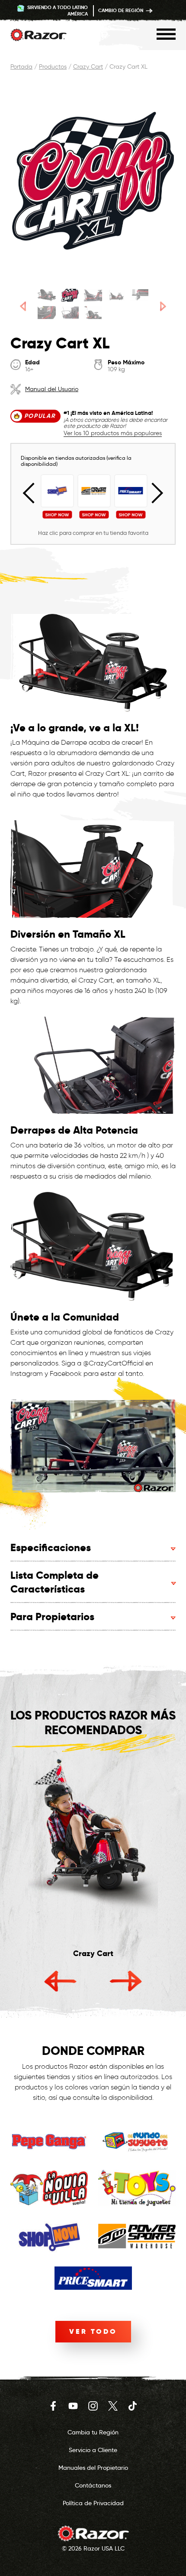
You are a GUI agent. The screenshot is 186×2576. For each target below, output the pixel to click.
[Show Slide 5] (139, 295)
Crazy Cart (88, 67)
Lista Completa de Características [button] (55, 1582)
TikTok (133, 2406)
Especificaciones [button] (51, 1547)
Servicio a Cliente (93, 2450)
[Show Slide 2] (70, 295)
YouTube (73, 2406)
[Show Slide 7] (70, 313)
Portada (21, 67)
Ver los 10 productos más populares (113, 434)
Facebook (53, 2406)
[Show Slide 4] (116, 295)
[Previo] (23, 306)
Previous (33, 493)
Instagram (93, 2406)
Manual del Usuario (52, 389)
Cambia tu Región (93, 2432)
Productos (53, 67)
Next (153, 493)
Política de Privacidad (93, 2503)
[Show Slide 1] (46, 295)
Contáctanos (93, 2485)
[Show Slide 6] (46, 313)
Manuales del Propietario (93, 2468)
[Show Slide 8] (93, 313)
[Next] (163, 306)
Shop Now (56, 515)
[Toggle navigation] (166, 34)
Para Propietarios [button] (52, 1617)
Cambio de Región (121, 10)
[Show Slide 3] (93, 295)
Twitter (113, 2406)
